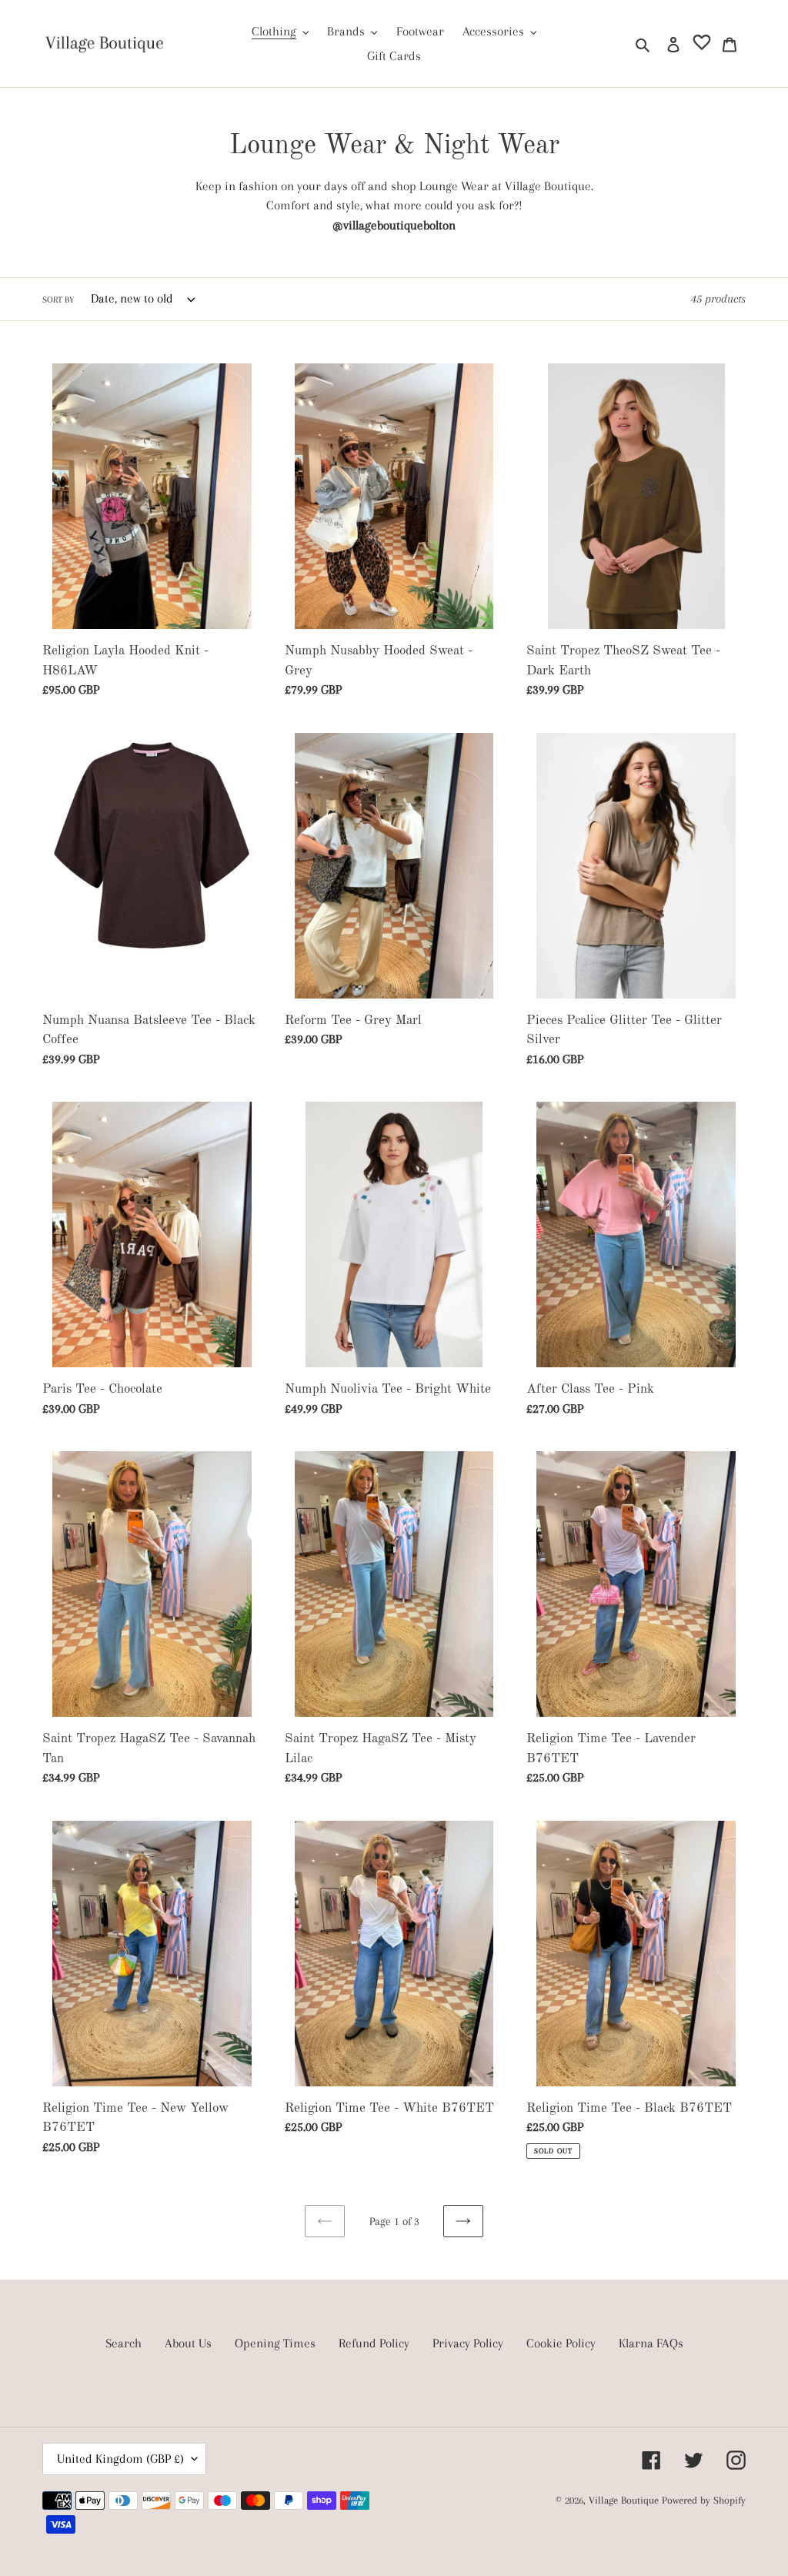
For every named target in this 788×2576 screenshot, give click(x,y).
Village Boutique (625, 2500)
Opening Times (275, 2343)
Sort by (58, 300)
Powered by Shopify (704, 2500)
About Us (188, 2343)
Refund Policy (374, 2343)
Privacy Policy (468, 2343)
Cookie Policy (561, 2343)
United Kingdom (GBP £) (120, 2459)
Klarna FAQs (651, 2343)
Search (124, 2343)
